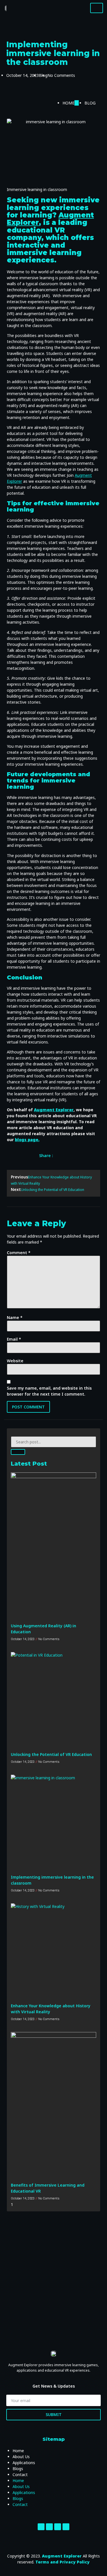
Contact (20, 2475)
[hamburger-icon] (97, 8)
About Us (21, 2457)
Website (15, 1361)
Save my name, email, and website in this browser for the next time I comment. (49, 1391)
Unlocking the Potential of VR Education (51, 1754)
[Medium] (66, 2527)
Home (18, 2451)
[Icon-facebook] (41, 2527)
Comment (19, 1253)
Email (14, 1339)
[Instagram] (49, 2527)
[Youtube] (58, 2527)
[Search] (18, 1452)
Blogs (18, 2469)
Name (15, 1317)
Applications (24, 2463)
